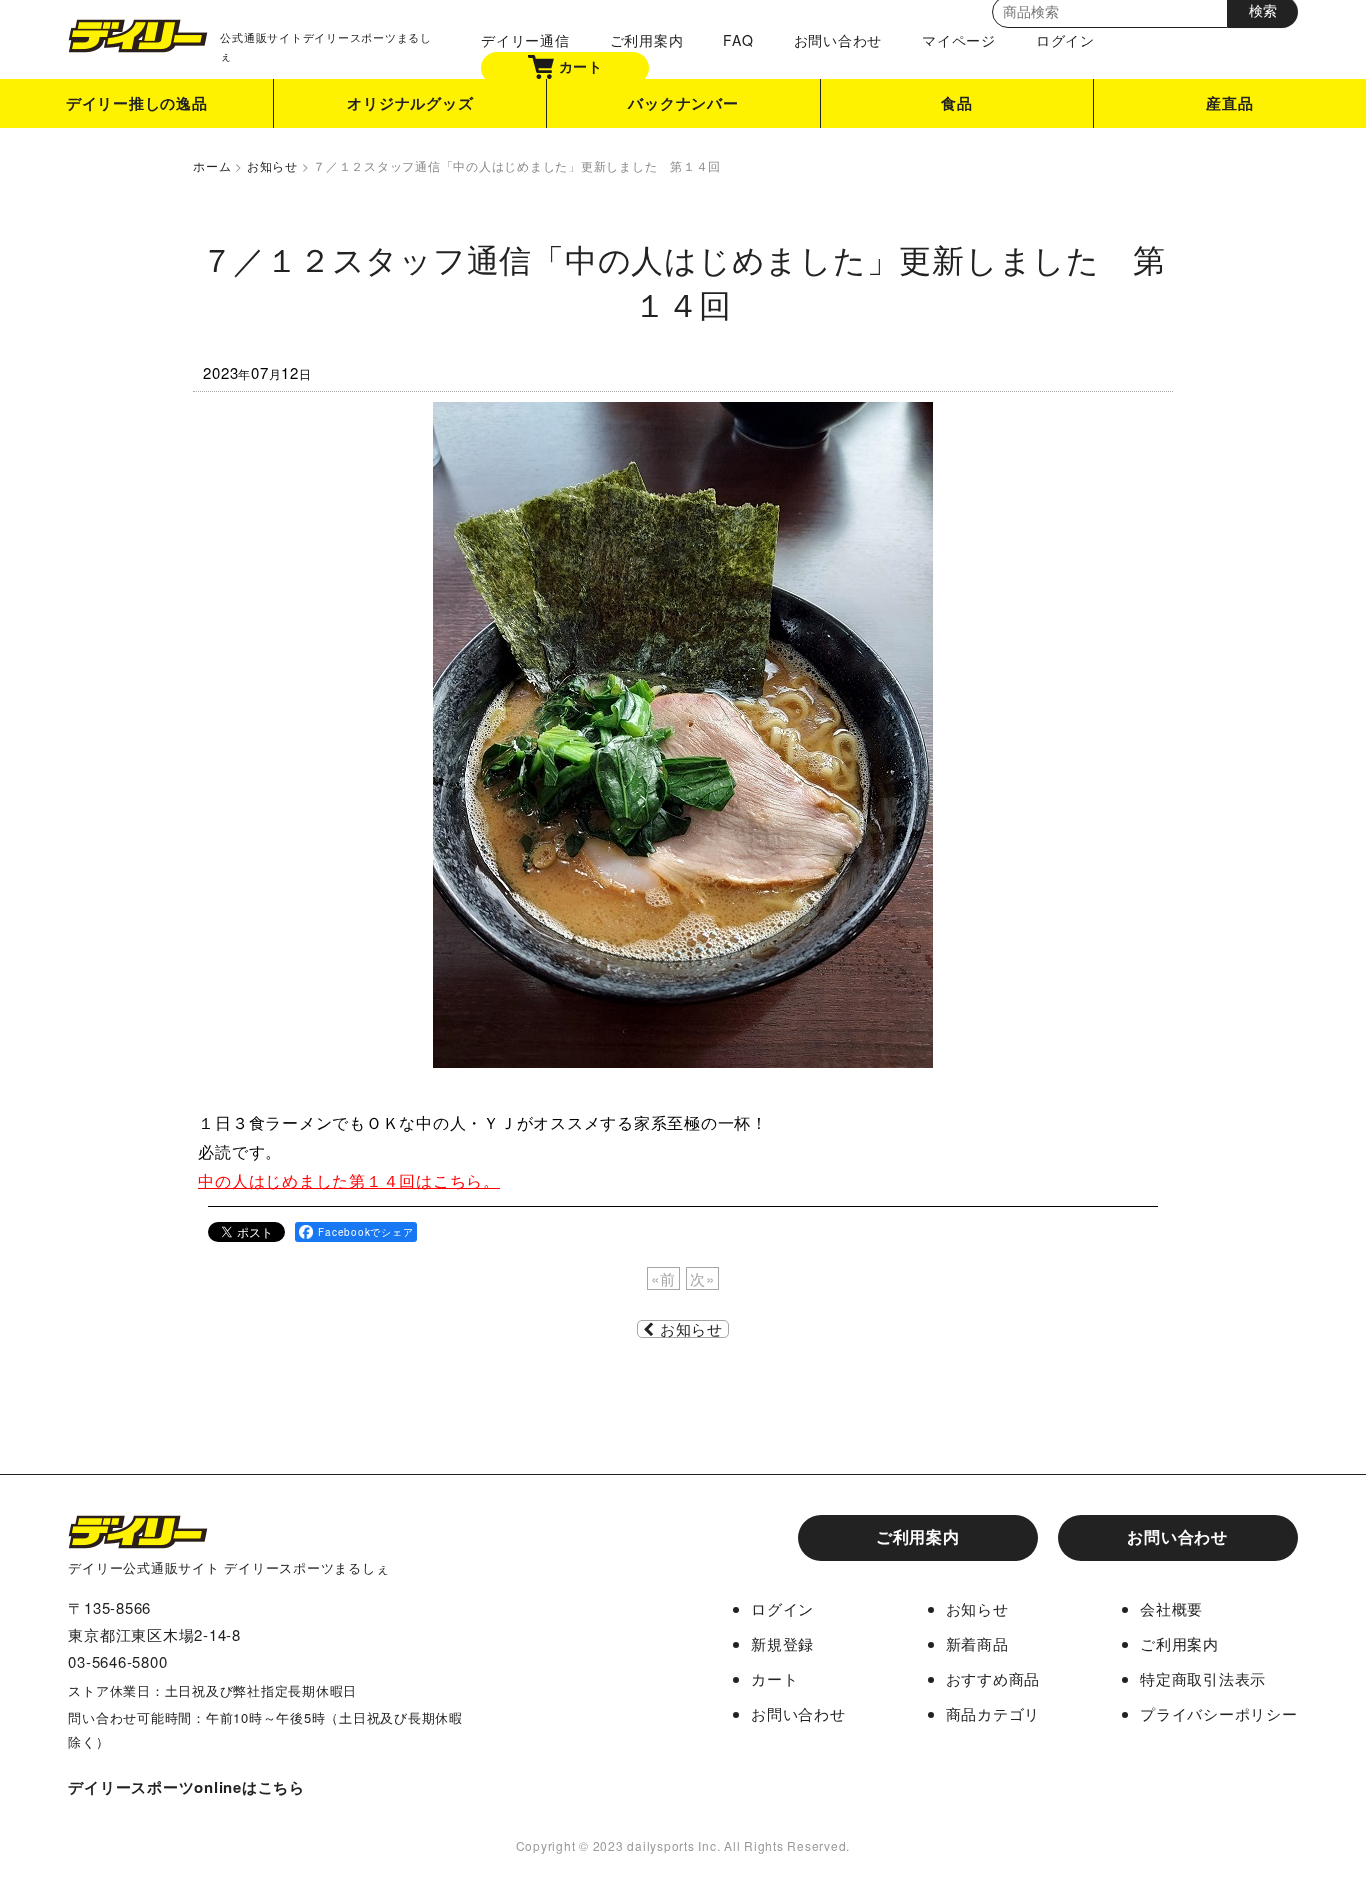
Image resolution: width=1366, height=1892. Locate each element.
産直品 (1229, 103)
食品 (957, 103)
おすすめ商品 (993, 1678)
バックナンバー (683, 103)
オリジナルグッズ (410, 103)
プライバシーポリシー (1219, 1713)
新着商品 (977, 1643)
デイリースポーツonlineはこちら (186, 1787)
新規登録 (782, 1643)
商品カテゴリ (993, 1713)
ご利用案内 (647, 40)
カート (581, 65)
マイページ (959, 40)
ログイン (1065, 40)
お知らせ (691, 1329)
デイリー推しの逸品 (137, 103)
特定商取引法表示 (1203, 1678)
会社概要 (1171, 1608)
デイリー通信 (525, 40)
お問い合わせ (838, 40)
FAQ (738, 40)
